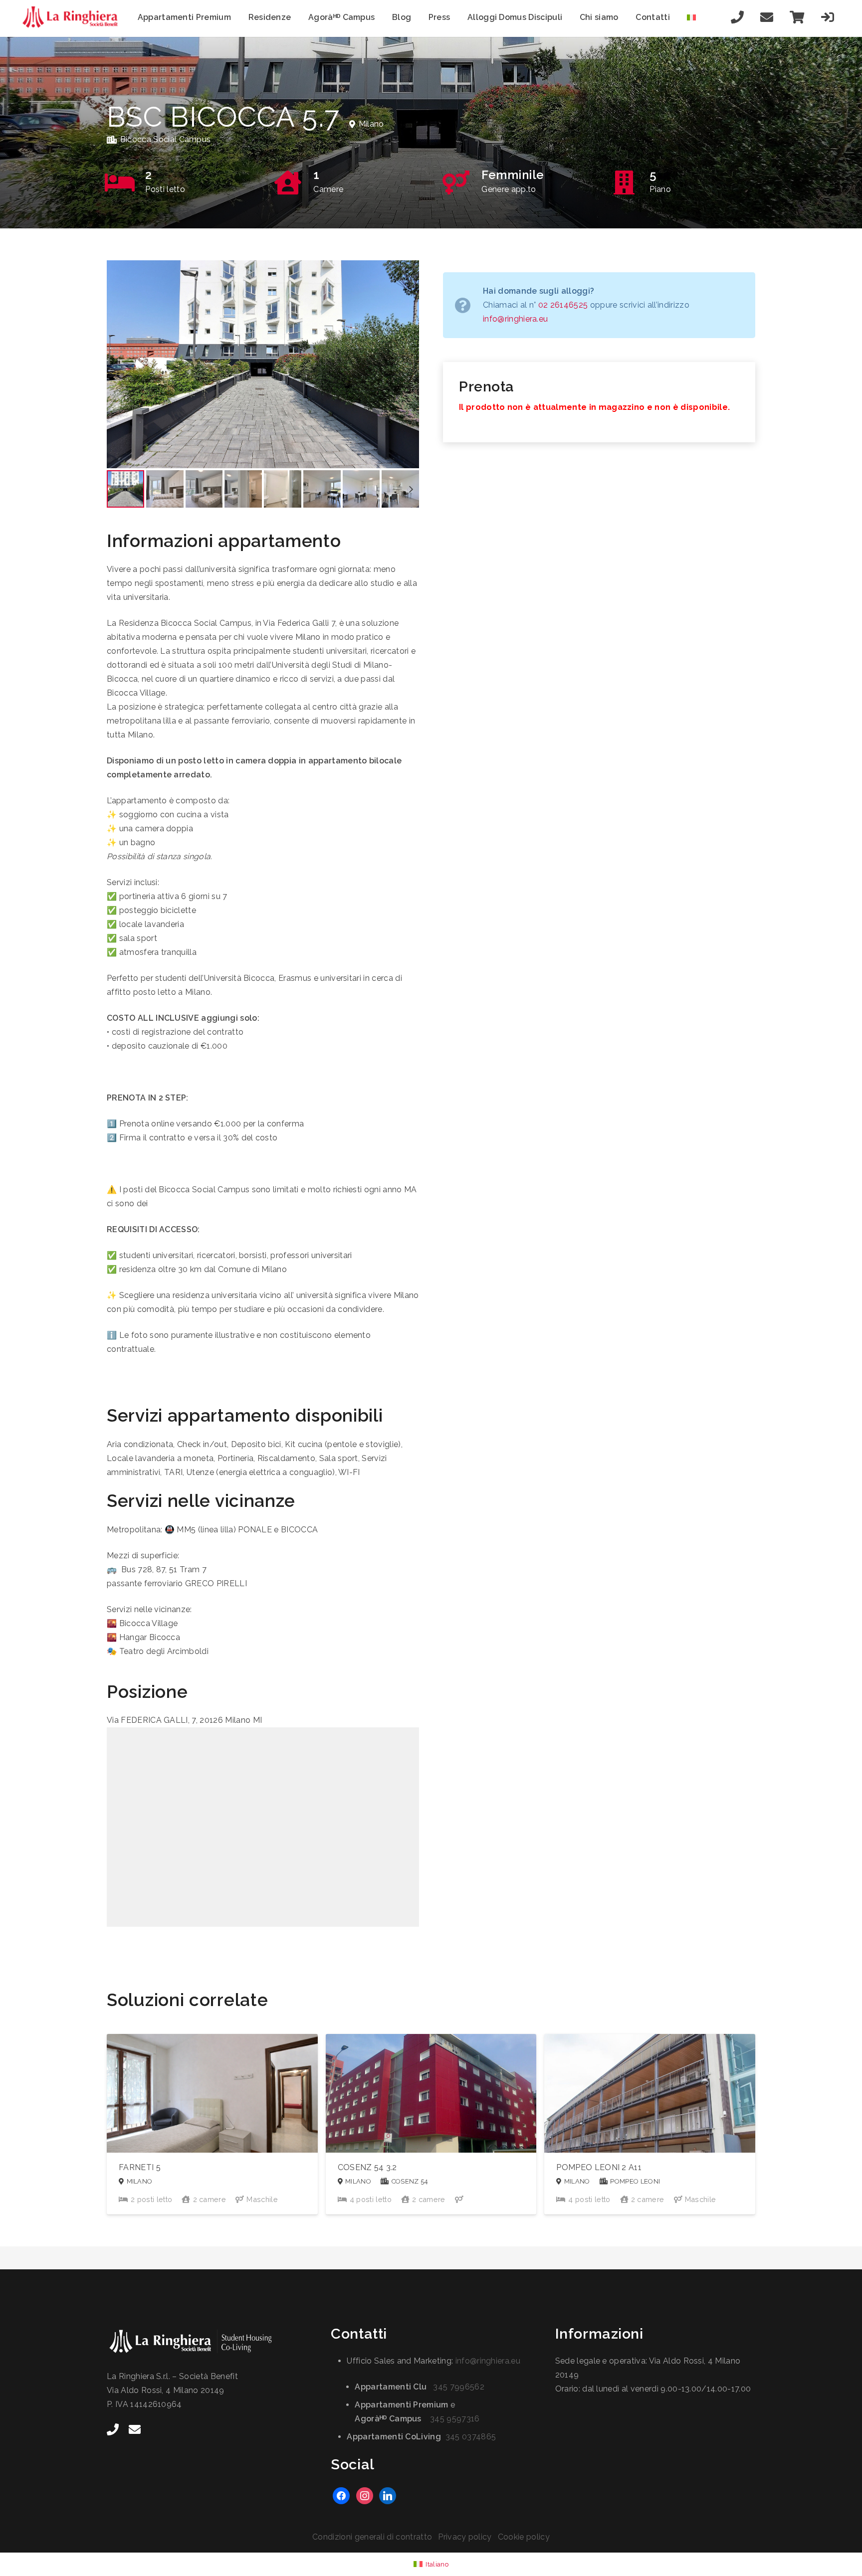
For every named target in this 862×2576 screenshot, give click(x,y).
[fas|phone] (113, 2429)
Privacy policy (465, 2537)
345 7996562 (459, 2387)
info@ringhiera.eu (515, 319)
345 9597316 (455, 2419)
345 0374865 (471, 2437)
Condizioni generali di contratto (372, 2537)
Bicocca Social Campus (166, 139)
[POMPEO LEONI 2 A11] (650, 2124)
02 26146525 (563, 305)
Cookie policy (524, 2537)
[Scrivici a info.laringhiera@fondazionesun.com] (767, 17)
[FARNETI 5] (212, 2124)
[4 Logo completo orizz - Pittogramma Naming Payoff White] (207, 2342)
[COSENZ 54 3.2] (431, 2124)
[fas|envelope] (135, 2429)
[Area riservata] (828, 17)
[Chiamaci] (738, 17)
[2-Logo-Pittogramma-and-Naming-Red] (73, 17)
